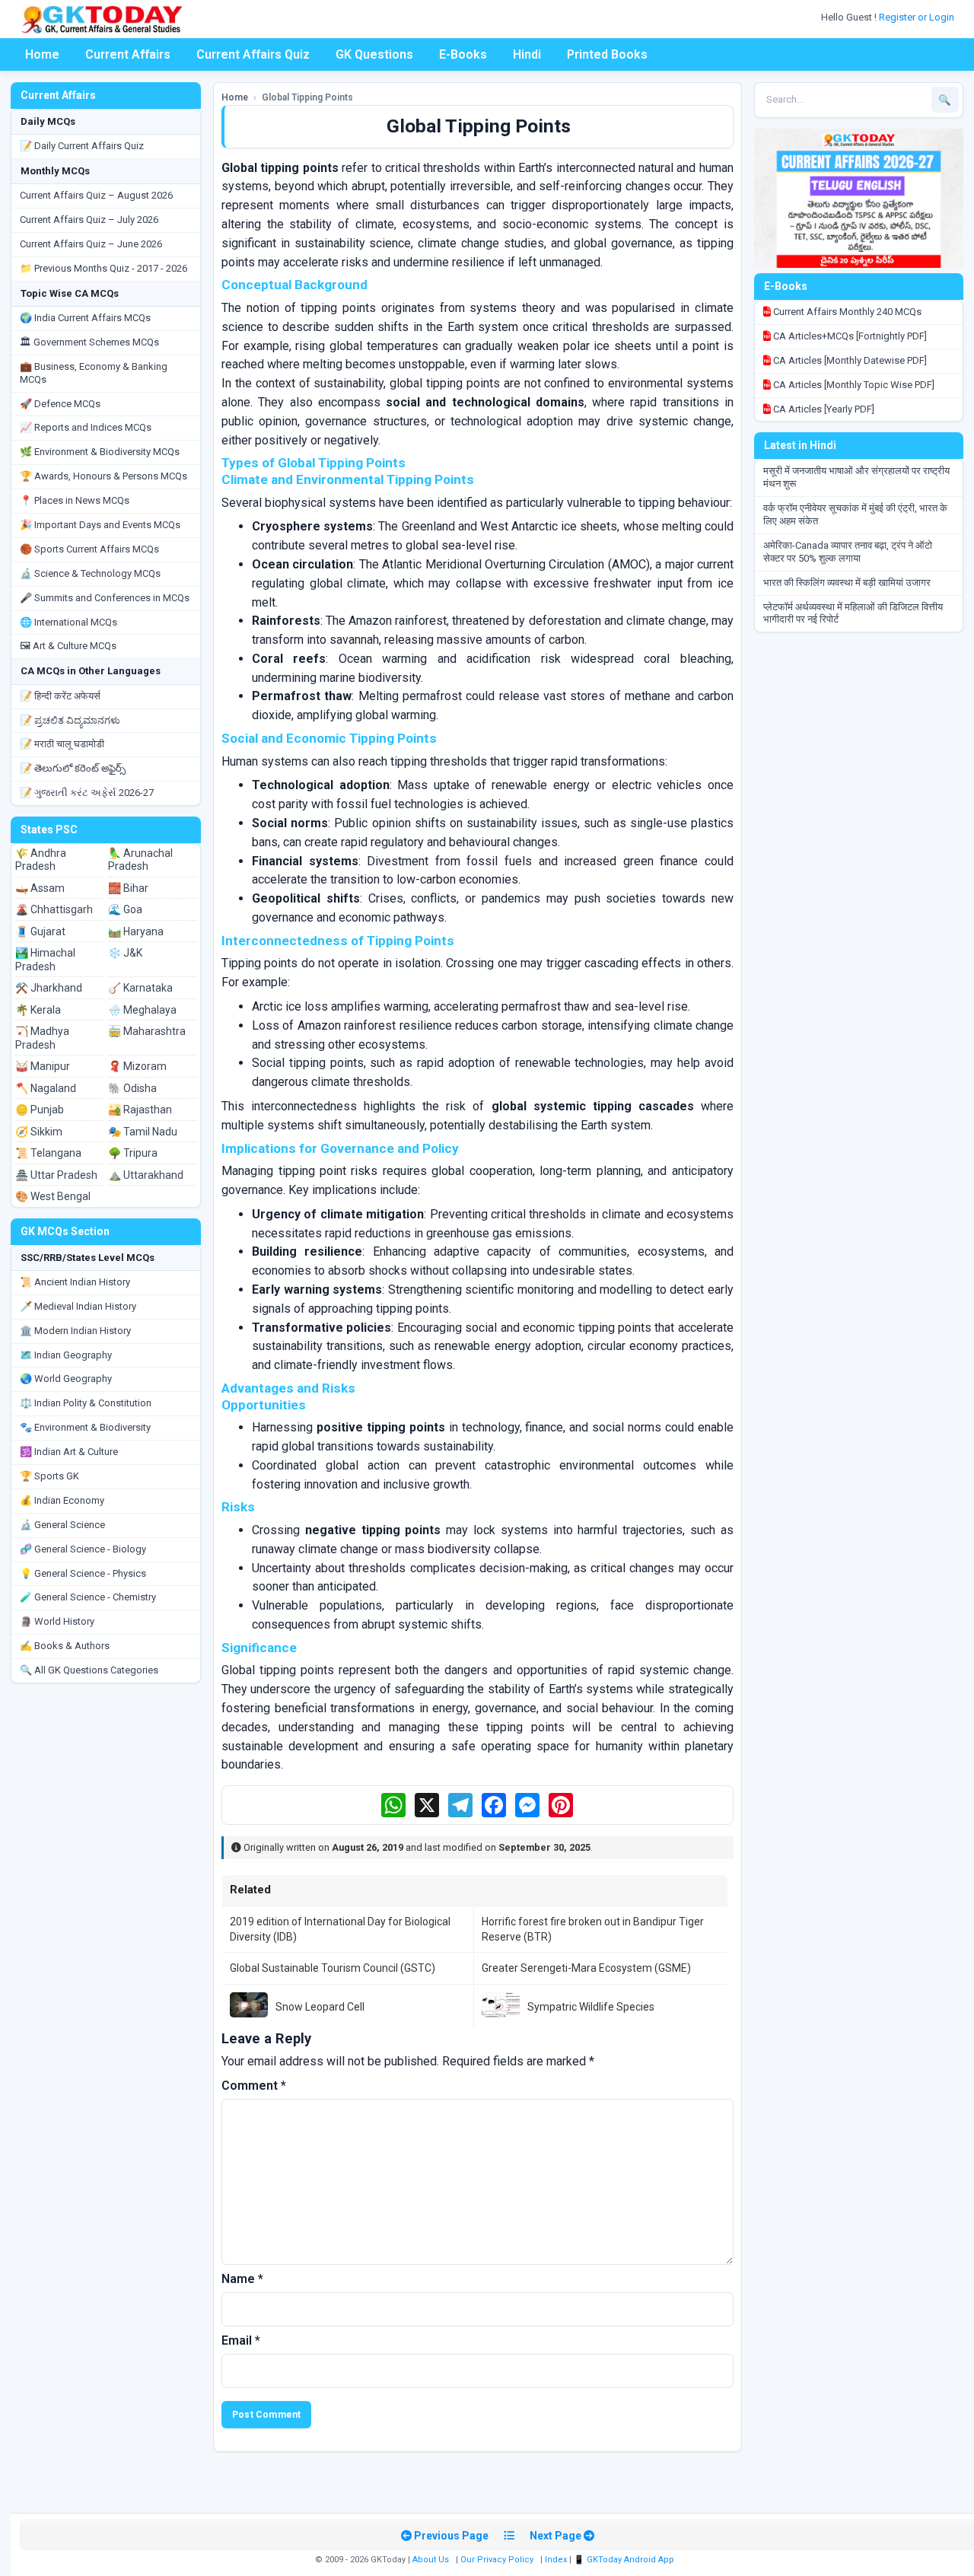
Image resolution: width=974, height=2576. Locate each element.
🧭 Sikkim (39, 1132)
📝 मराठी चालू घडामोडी (62, 744)
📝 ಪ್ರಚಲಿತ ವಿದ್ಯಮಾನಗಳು (70, 720)
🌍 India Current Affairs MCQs (85, 318)
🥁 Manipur (43, 1066)
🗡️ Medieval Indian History (78, 1306)
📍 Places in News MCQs (75, 500)
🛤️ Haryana (136, 931)
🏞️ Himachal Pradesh (45, 960)
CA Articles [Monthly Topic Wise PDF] (853, 385)
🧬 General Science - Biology (83, 1549)
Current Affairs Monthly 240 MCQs (846, 312)
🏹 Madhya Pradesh (42, 1038)
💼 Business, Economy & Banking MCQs (94, 373)
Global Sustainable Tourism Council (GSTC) (333, 1968)
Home (42, 54)
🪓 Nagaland (46, 1088)
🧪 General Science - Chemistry (88, 1597)
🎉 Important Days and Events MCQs (100, 525)
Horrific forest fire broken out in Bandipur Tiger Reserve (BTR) (593, 1929)
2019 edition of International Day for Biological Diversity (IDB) (340, 1929)
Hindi (527, 54)
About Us (431, 2560)
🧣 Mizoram (137, 1066)
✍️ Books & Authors (65, 1646)
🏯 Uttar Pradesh (56, 1175)
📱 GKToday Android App (625, 2560)
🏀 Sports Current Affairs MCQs (89, 549)
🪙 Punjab (40, 1110)
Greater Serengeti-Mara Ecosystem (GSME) (586, 1968)
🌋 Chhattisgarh (54, 909)
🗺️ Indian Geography (66, 1355)
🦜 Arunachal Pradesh (140, 860)
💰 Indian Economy (62, 1500)
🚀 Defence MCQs (60, 404)
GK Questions (374, 54)
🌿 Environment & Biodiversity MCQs (100, 452)
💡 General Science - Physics (83, 1573)
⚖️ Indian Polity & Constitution (86, 1403)
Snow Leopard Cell (320, 2007)
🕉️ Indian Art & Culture (69, 1452)
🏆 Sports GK (49, 1476)
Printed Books (607, 54)
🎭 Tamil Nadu (143, 1132)
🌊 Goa (125, 909)
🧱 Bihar (128, 888)
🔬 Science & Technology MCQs (90, 573)
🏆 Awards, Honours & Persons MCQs (103, 476)
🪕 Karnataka (140, 988)
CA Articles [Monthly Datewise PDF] (849, 360)
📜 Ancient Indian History (75, 1282)
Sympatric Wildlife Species (591, 2007)
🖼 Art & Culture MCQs (68, 646)
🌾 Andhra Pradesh (41, 860)
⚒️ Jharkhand (49, 988)
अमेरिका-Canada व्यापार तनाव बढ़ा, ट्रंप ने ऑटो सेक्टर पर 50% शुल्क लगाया (848, 552)
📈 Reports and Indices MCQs (86, 427)
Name (242, 2279)
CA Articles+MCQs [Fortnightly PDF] (849, 336)
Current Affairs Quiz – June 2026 (91, 244)
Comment (254, 2086)
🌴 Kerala (38, 1010)
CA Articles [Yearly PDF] (823, 409)
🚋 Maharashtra (147, 1031)
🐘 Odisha (132, 1088)
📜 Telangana (48, 1153)
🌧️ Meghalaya (142, 1010)
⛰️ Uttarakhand (146, 1175)
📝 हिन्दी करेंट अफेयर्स (60, 696)
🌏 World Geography (66, 1379)
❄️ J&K (125, 953)
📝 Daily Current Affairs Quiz (82, 146)
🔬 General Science (62, 1525)
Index (556, 2560)
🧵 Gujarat (40, 931)
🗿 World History (57, 1621)
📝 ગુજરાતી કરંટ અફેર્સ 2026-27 (87, 793)
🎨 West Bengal (53, 1196)
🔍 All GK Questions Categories (89, 1670)
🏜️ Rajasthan (140, 1110)
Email (241, 2340)
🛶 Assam (40, 888)
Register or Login (918, 17)
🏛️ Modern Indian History (75, 1331)
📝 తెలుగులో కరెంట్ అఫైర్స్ (73, 768)
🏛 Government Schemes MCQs (89, 342)
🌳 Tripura (133, 1153)
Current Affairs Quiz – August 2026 (96, 195)
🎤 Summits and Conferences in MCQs (105, 598)
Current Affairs (128, 54)
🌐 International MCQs (68, 622)
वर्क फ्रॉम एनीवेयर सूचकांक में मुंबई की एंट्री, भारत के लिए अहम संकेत (855, 514)
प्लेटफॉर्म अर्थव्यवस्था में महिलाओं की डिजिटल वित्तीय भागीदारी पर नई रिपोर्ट (853, 613)
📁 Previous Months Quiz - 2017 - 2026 (103, 268)
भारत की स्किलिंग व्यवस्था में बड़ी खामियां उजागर (847, 583)
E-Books (463, 54)
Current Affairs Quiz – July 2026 (89, 220)
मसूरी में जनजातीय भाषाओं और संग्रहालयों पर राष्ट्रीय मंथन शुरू (856, 477)
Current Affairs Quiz (253, 54)
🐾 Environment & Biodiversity (85, 1427)
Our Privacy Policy (497, 2560)
